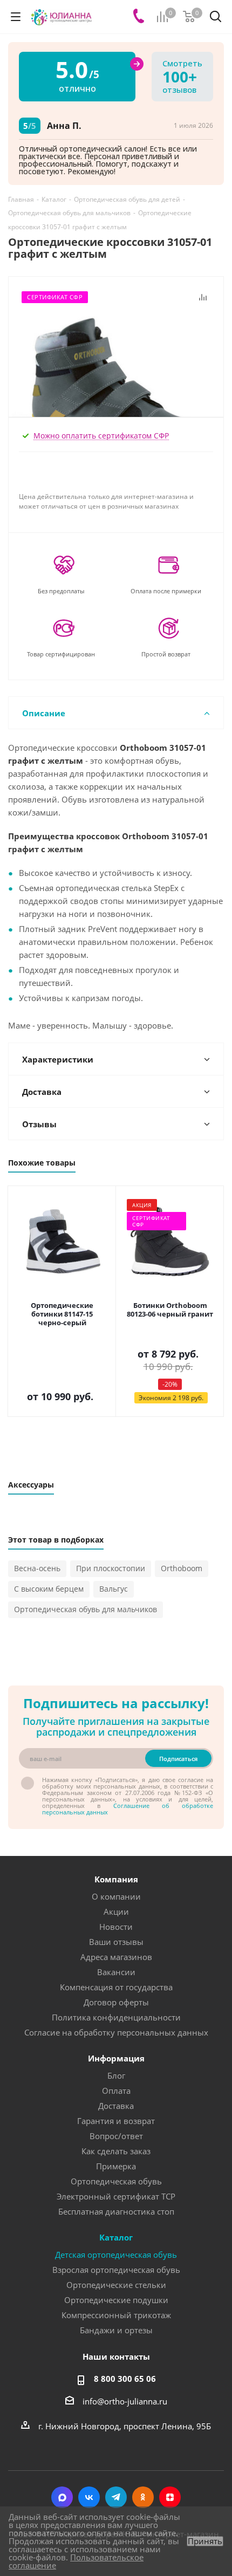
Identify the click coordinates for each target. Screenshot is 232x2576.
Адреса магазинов (116, 1957)
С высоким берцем (49, 1589)
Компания (116, 1879)
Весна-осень (37, 1568)
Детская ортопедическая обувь (116, 2255)
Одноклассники (143, 2497)
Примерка (116, 2166)
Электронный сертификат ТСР (116, 2196)
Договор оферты (116, 2002)
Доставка (116, 2106)
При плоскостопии (111, 1568)
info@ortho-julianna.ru (125, 2401)
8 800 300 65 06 (125, 2379)
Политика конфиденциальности (116, 2017)
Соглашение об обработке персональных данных (128, 1809)
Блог (116, 2075)
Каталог (116, 2237)
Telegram (116, 2497)
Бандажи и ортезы (116, 2330)
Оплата (116, 2091)
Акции (116, 1912)
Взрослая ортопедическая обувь (116, 2270)
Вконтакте (89, 2497)
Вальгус (114, 1589)
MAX (62, 2497)
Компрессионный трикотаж (116, 2315)
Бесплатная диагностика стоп (116, 2211)
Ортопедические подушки (116, 2300)
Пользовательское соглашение (76, 2561)
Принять (205, 2541)
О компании (116, 1896)
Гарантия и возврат (116, 2121)
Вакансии (116, 1972)
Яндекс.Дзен (170, 2497)
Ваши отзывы (116, 1942)
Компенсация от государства (116, 1987)
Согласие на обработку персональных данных (116, 2032)
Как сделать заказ (116, 2151)
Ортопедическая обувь (116, 2181)
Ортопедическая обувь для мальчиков (86, 1609)
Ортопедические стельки (116, 2285)
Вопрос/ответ (116, 2136)
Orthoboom (182, 1568)
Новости (116, 1927)
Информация (116, 2058)
